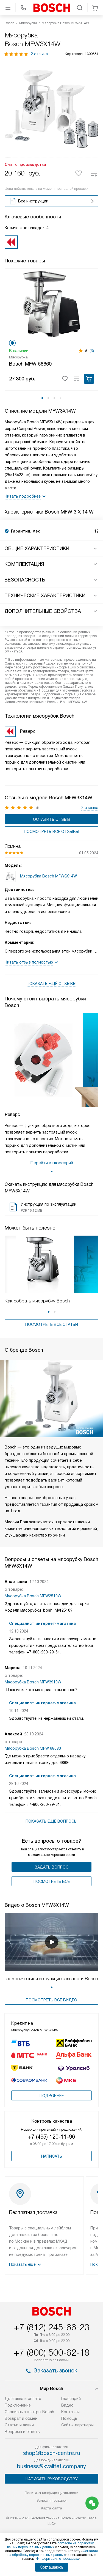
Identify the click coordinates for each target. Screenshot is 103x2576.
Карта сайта (51, 2508)
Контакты (70, 2412)
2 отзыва (39, 54)
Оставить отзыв (51, 819)
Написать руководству (52, 2479)
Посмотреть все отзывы (51, 832)
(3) (92, 351)
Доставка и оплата (23, 2399)
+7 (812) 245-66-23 (52, 2327)
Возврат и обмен (21, 2418)
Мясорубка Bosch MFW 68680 (33, 1748)
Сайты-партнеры (77, 2425)
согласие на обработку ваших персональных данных (50, 2545)
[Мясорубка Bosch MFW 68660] (51, 304)
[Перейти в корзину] (95, 8)
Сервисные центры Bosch (29, 2412)
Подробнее (52, 2096)
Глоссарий (71, 2399)
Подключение (18, 2405)
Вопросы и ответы (23, 2432)
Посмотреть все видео (51, 2000)
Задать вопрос (51, 1867)
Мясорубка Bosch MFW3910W (33, 1682)
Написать (52, 2156)
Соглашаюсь (52, 2567)
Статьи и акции (19, 2425)
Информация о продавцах (58, 2559)
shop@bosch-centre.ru (52, 2453)
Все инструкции (33, 201)
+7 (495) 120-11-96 (51, 2137)
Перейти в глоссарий (52, 1163)
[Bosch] (52, 8)
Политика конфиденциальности (51, 2493)
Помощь (69, 2418)
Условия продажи (52, 2500)
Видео (67, 2405)
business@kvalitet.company (51, 2466)
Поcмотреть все (52, 1881)
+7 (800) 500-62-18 (52, 2353)
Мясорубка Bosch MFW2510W (33, 1596)
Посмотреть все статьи (52, 1324)
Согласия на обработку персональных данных (53, 2553)
